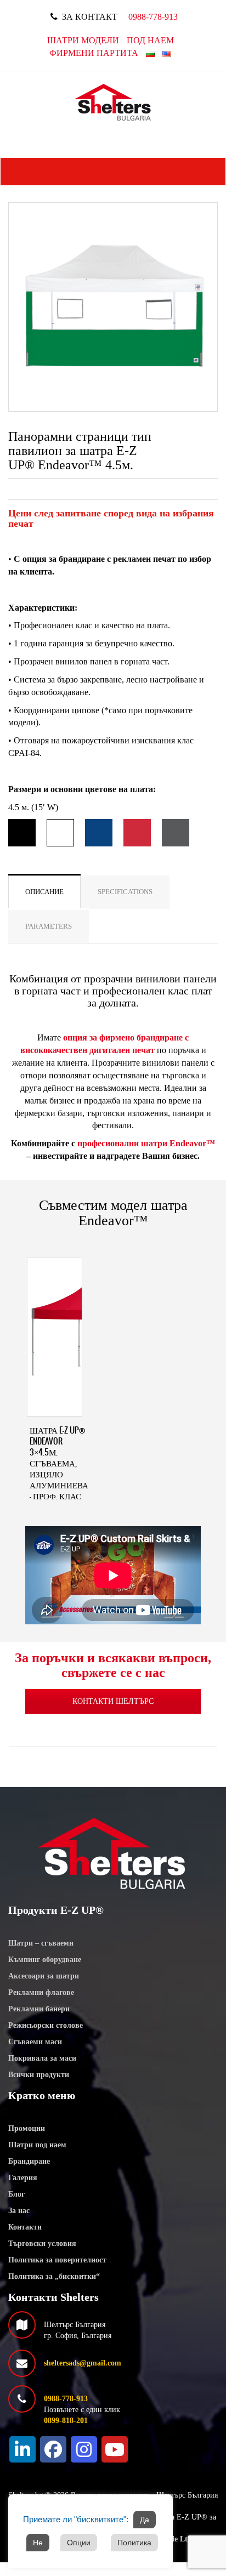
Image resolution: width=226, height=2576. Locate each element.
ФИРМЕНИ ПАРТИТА (94, 53)
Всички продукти (39, 2075)
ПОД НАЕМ (150, 40)
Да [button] (145, 2520)
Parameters (49, 926)
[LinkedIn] (22, 2449)
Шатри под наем (37, 2145)
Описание (44, 892)
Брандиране (29, 2161)
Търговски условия (42, 2244)
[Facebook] (53, 2449)
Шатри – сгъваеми (41, 1943)
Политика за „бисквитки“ (54, 2276)
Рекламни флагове (41, 1992)
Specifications (125, 892)
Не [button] (38, 2543)
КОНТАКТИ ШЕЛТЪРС (113, 1701)
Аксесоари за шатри (44, 1976)
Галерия (23, 2178)
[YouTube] (115, 2449)
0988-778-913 (153, 17)
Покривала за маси (42, 2058)
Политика (134, 2543)
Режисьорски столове (46, 2025)
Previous (25, 315)
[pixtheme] (113, 102)
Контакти (25, 2227)
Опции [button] (79, 2543)
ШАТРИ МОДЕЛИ (83, 40)
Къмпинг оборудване (45, 1960)
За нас (19, 2211)
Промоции (27, 2128)
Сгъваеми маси (35, 2042)
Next (201, 315)
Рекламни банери (39, 2009)
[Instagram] (84, 2449)
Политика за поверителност (57, 2260)
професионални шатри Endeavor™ (146, 1143)
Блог (16, 2194)
